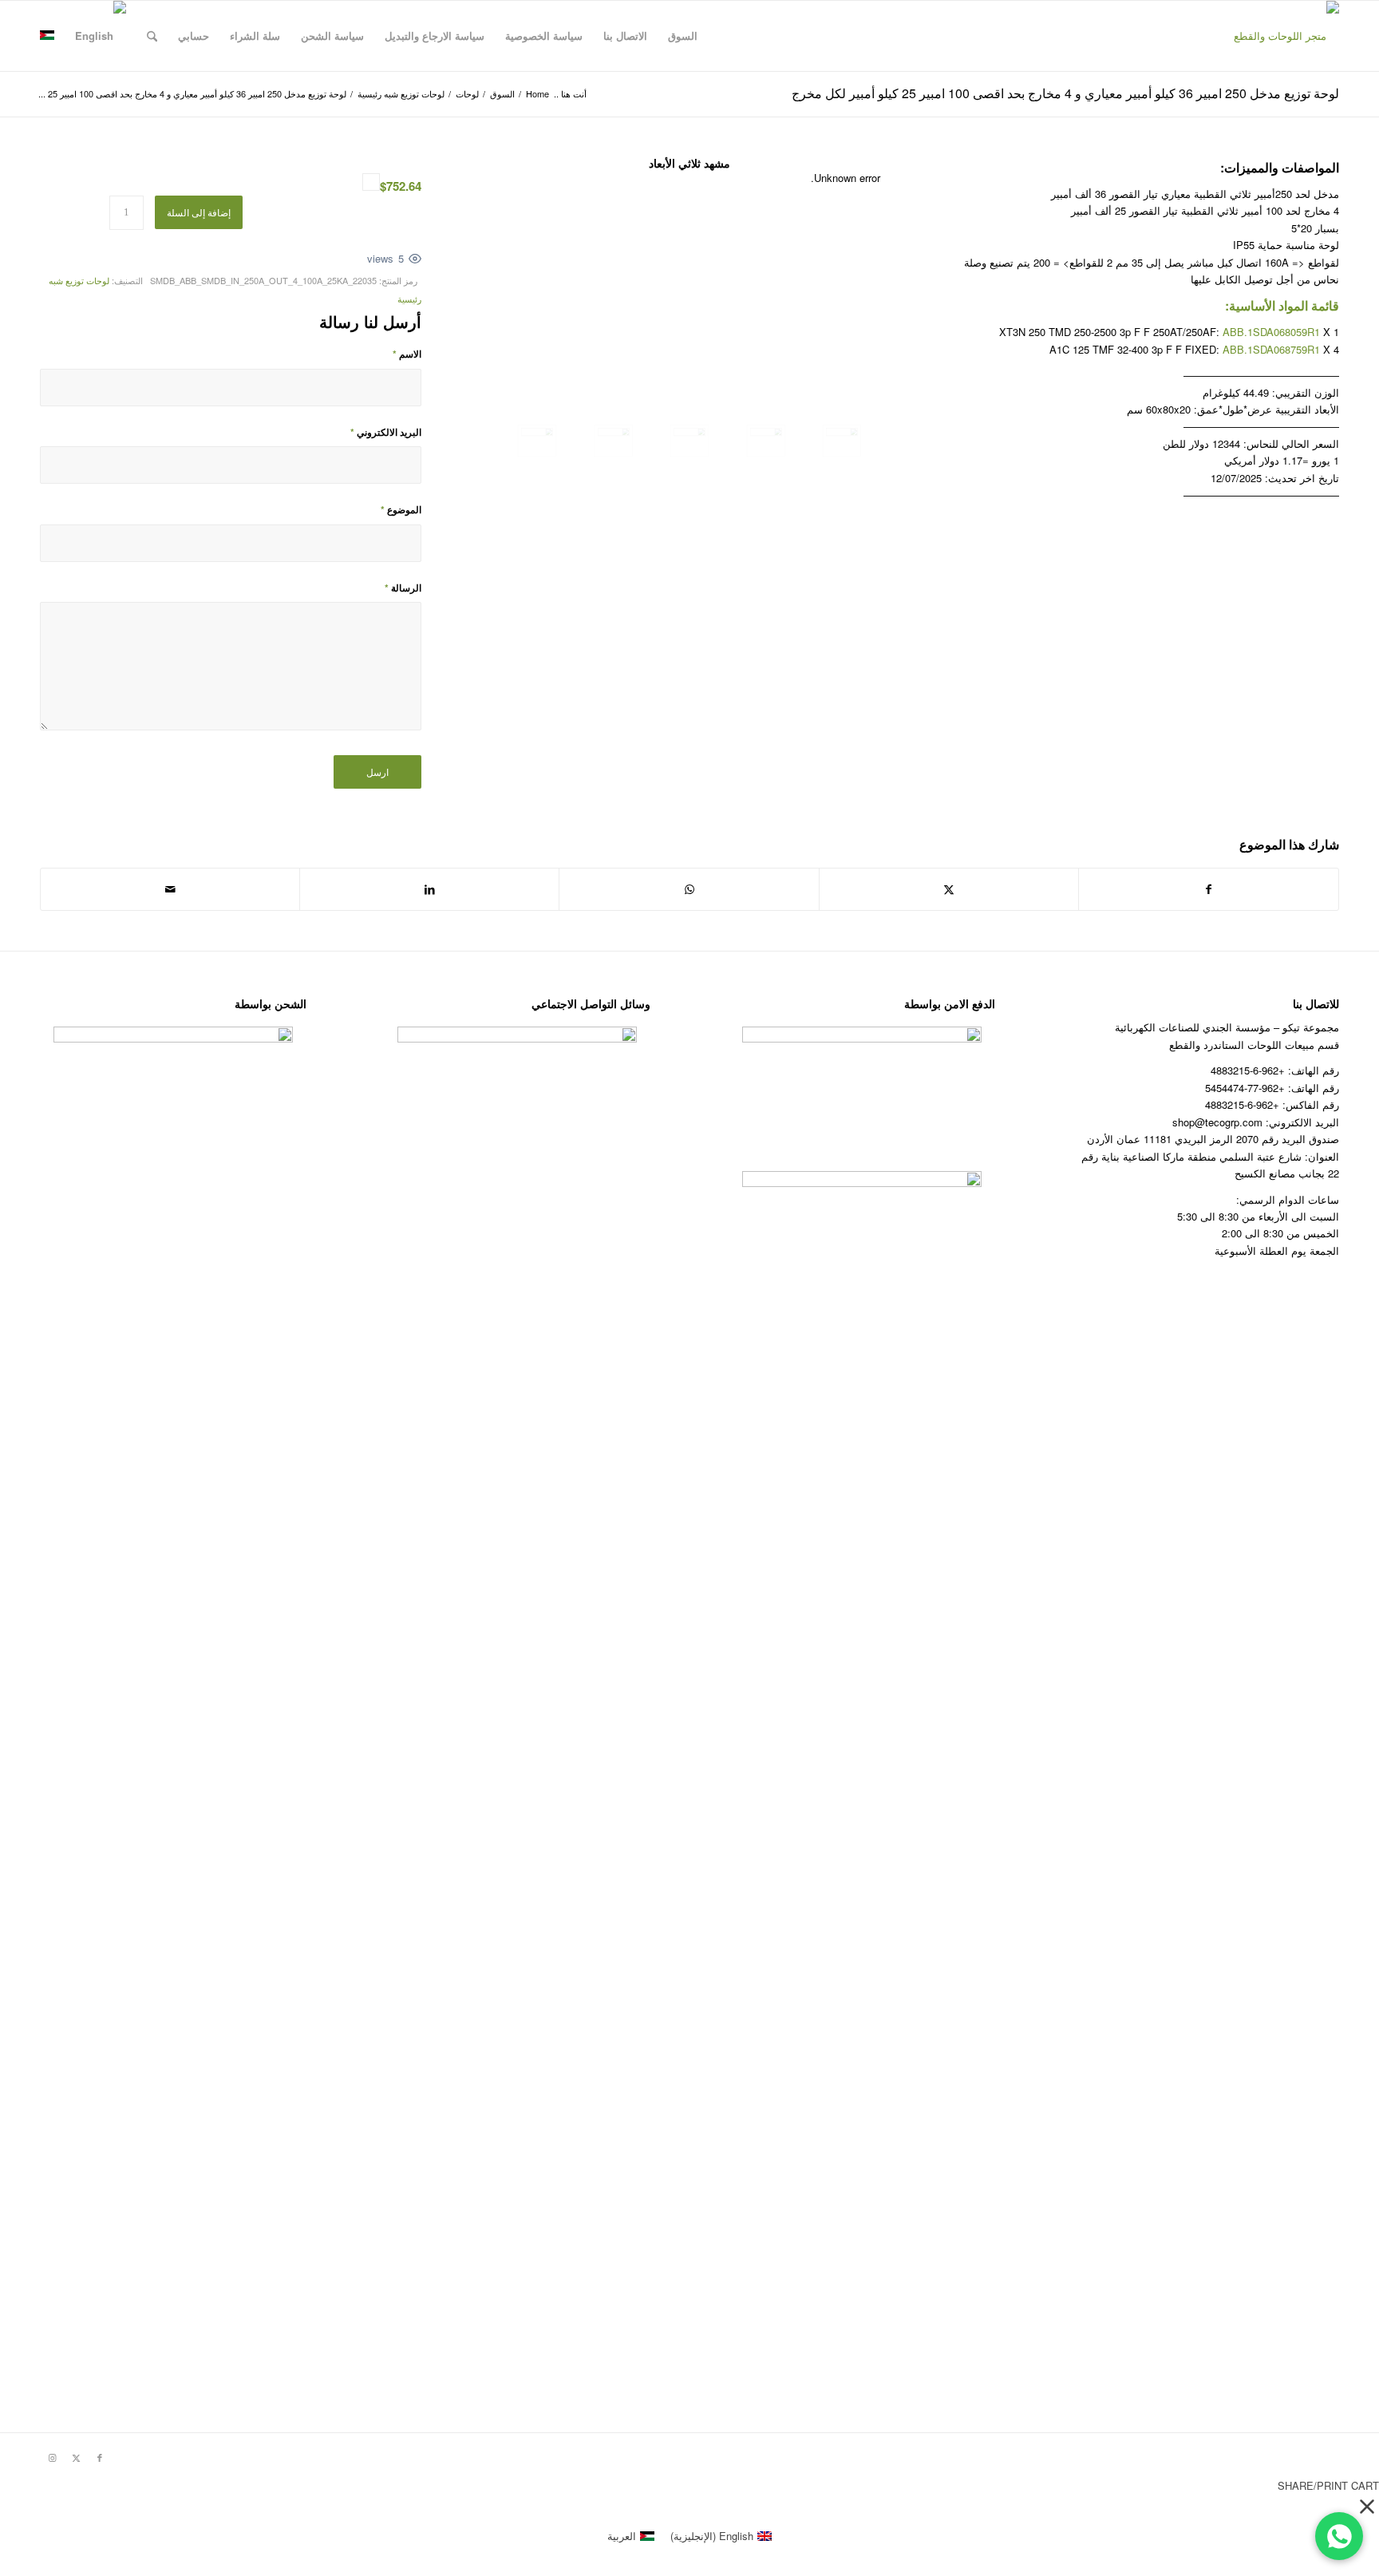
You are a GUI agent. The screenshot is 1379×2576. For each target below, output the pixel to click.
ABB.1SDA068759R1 (1271, 349)
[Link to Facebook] (100, 2457)
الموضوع (401, 510)
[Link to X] (76, 2457)
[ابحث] (152, 36)
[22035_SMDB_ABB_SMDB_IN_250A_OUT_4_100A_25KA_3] (614, 441)
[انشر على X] (949, 889)
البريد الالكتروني (386, 432)
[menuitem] (683, 36)
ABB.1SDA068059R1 (1271, 332)
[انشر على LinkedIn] (429, 889)
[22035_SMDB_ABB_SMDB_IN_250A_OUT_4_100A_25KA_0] (842, 441)
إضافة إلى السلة (199, 212)
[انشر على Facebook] (1209, 889)
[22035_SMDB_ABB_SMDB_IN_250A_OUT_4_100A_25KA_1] (766, 441)
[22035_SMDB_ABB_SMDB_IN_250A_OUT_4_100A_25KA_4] (537, 441)
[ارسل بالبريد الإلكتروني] (170, 889)
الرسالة (403, 588)
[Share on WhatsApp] (689, 889)
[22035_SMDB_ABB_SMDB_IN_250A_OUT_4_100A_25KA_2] (689, 441)
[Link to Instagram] (52, 2457)
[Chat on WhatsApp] (1339, 2536)
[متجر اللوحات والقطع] (1286, 36)
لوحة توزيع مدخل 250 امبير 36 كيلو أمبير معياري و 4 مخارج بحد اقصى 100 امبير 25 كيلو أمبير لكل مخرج (1065, 93)
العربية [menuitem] (622, 2536)
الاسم (407, 354)
